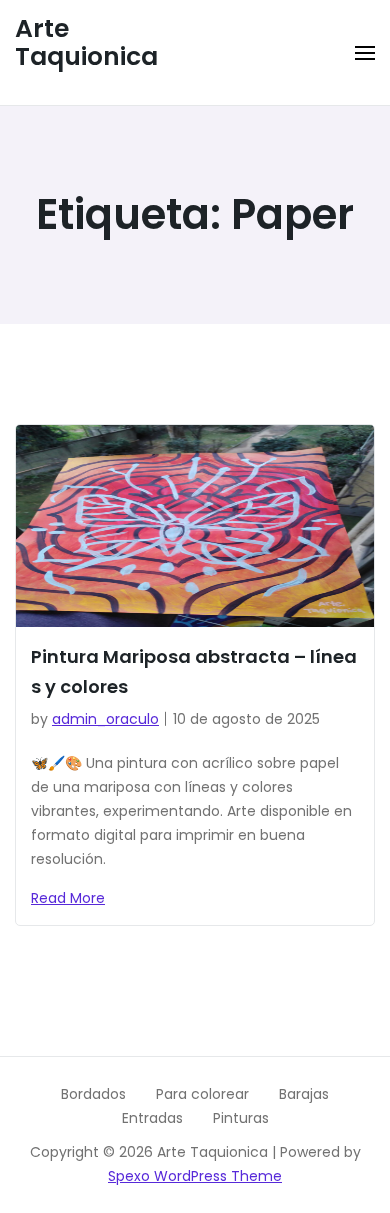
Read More (68, 898)
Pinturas (241, 1118)
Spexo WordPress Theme (195, 1176)
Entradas (152, 1118)
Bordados (93, 1094)
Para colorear (202, 1094)
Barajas (304, 1094)
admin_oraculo (105, 719)
